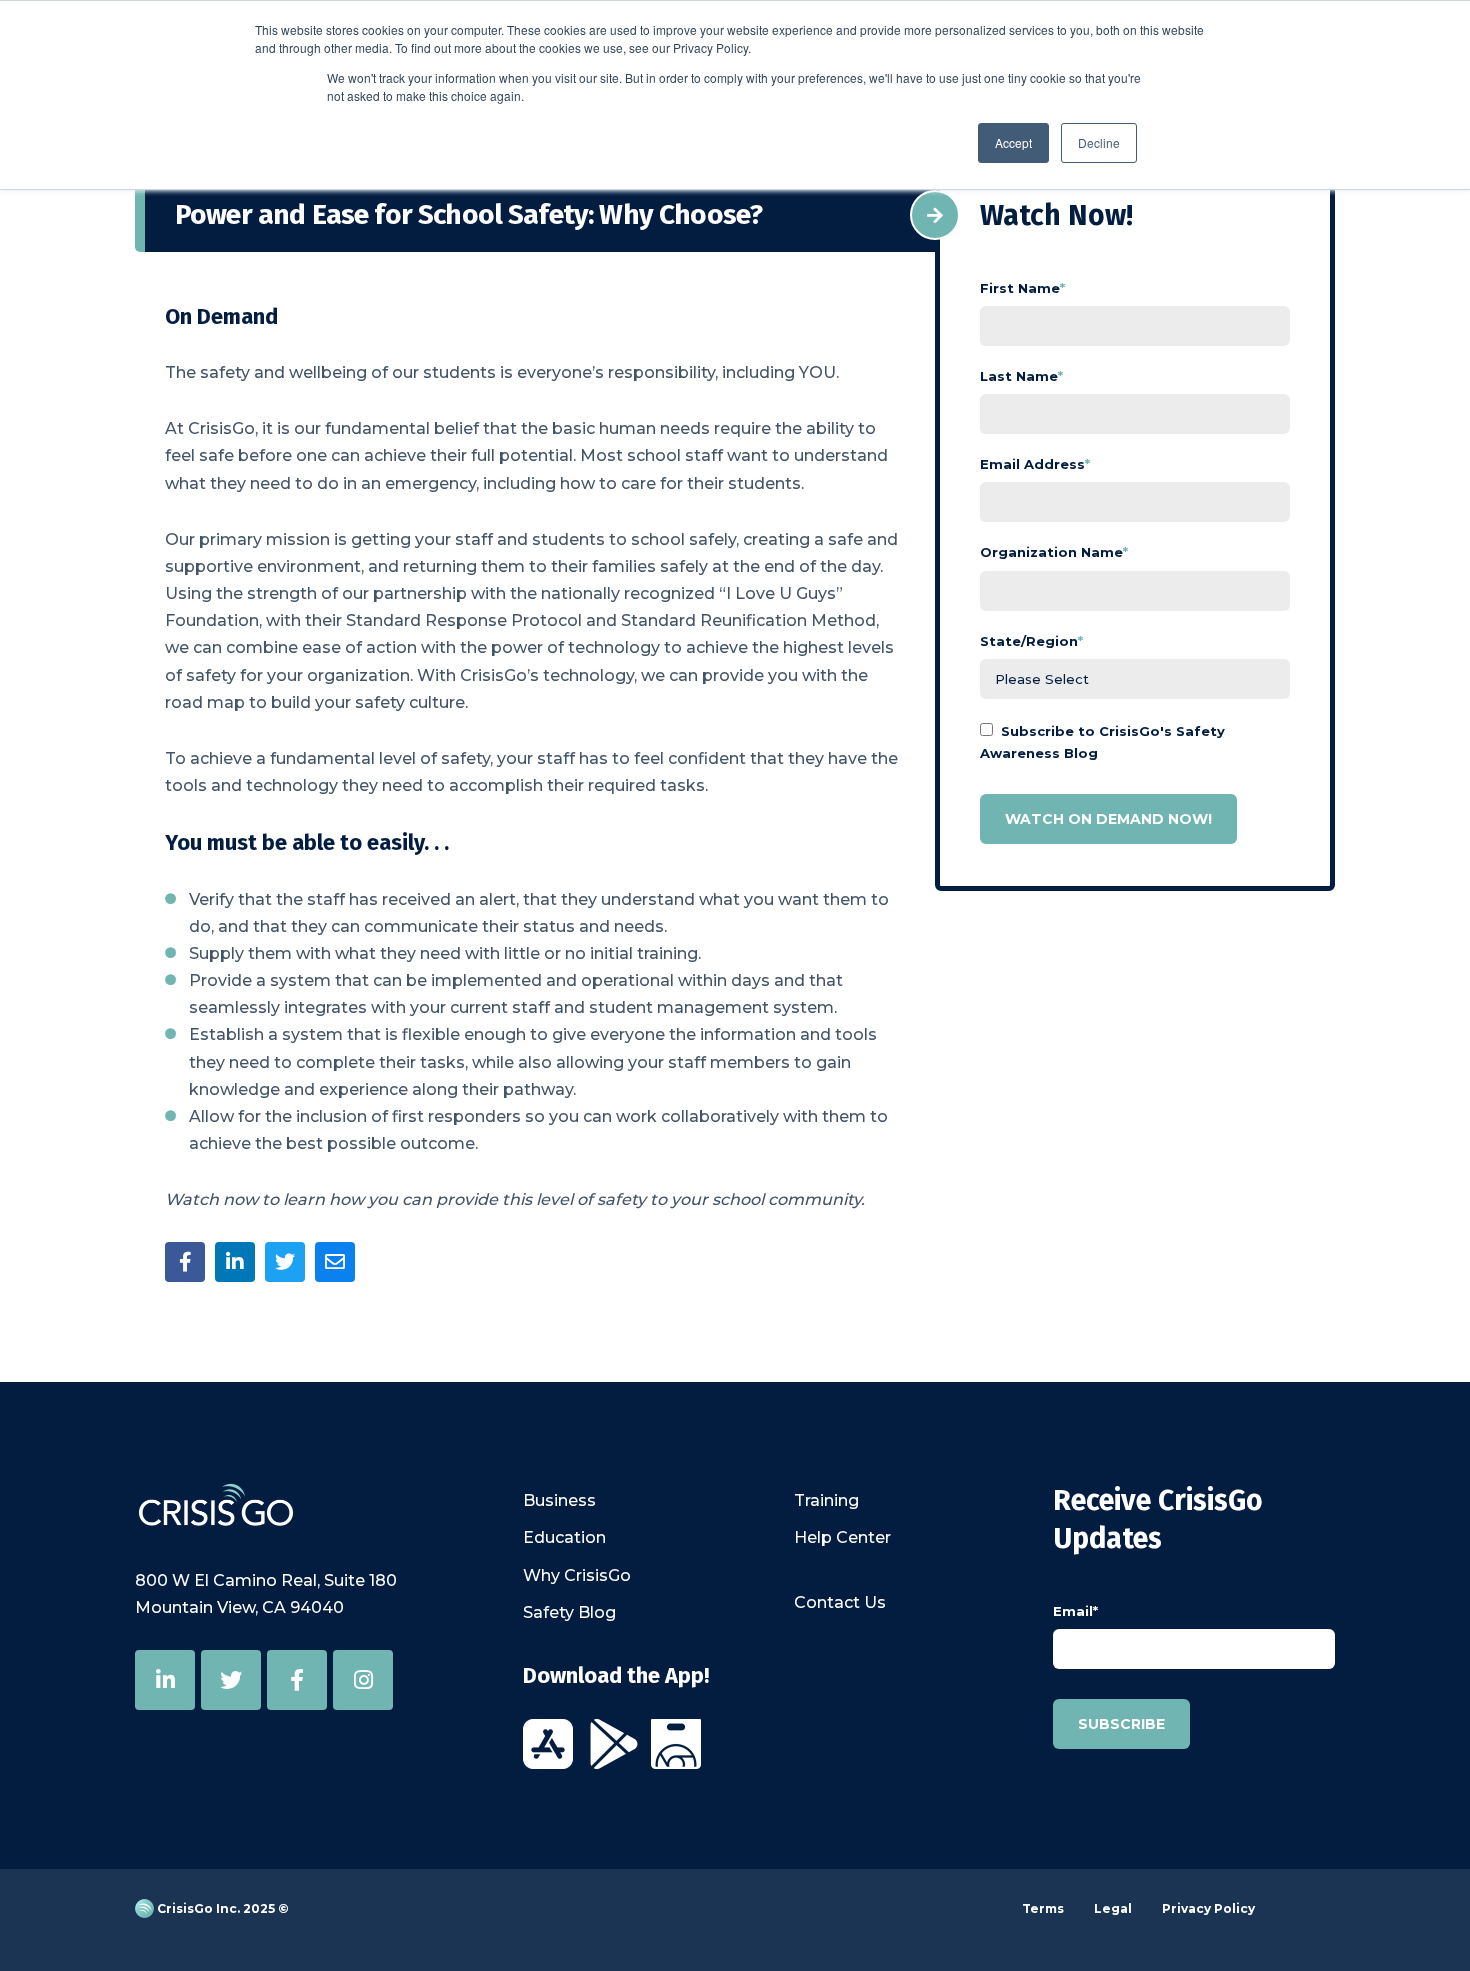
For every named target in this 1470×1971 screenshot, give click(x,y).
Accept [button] (1013, 142)
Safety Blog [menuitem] (569, 1612)
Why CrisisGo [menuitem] (577, 1575)
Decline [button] (1099, 142)
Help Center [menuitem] (842, 1537)
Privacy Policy (1208, 1908)
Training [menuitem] (826, 1500)
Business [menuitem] (559, 1500)
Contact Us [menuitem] (840, 1602)
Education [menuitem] (564, 1537)
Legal (1113, 1908)
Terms (1043, 1908)
